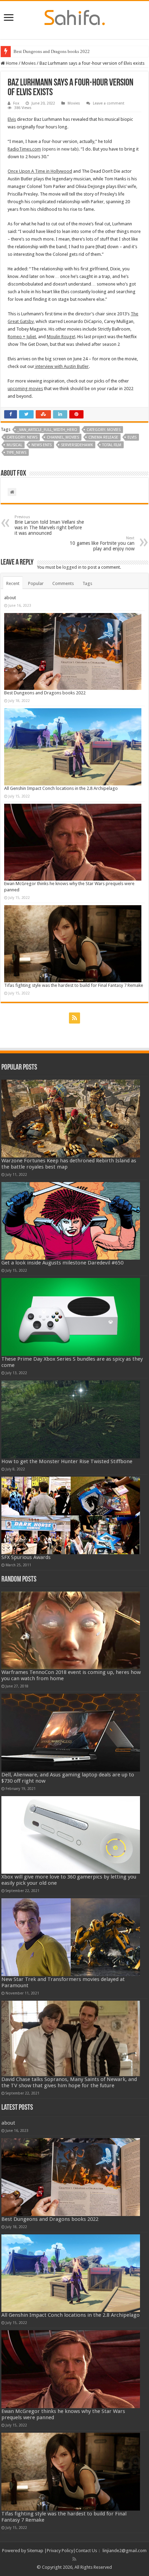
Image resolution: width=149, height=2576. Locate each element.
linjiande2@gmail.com (125, 2551)
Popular (36, 583)
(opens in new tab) (43, 149)
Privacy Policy (60, 2551)
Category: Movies (104, 430)
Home (11, 63)
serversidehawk (77, 445)
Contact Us (86, 2551)
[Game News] (75, 16)
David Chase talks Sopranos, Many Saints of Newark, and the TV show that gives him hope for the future (69, 2082)
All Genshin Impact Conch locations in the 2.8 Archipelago (61, 788)
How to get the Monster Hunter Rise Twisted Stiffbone (67, 1461)
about (10, 598)
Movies (29, 63)
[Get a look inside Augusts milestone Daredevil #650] (71, 1221)
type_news (16, 453)
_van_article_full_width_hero (47, 430)
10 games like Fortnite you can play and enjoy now (102, 544)
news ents (42, 445)
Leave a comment (109, 103)
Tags (87, 583)
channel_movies (63, 437)
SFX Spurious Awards (26, 1557)
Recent (13, 583)
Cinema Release (103, 437)
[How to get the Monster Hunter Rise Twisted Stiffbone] (71, 1419)
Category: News (22, 437)
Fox (16, 103)
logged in (72, 567)
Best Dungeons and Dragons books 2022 (52, 51)
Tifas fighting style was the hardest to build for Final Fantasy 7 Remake (74, 985)
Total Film (112, 445)
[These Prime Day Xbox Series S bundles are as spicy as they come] (71, 1317)
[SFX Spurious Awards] (71, 1515)
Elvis (132, 437)
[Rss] (74, 1018)
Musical (14, 445)
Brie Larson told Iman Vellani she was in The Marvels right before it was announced (49, 525)
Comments (63, 583)
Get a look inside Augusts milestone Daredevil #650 (62, 1263)
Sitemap (35, 2551)
